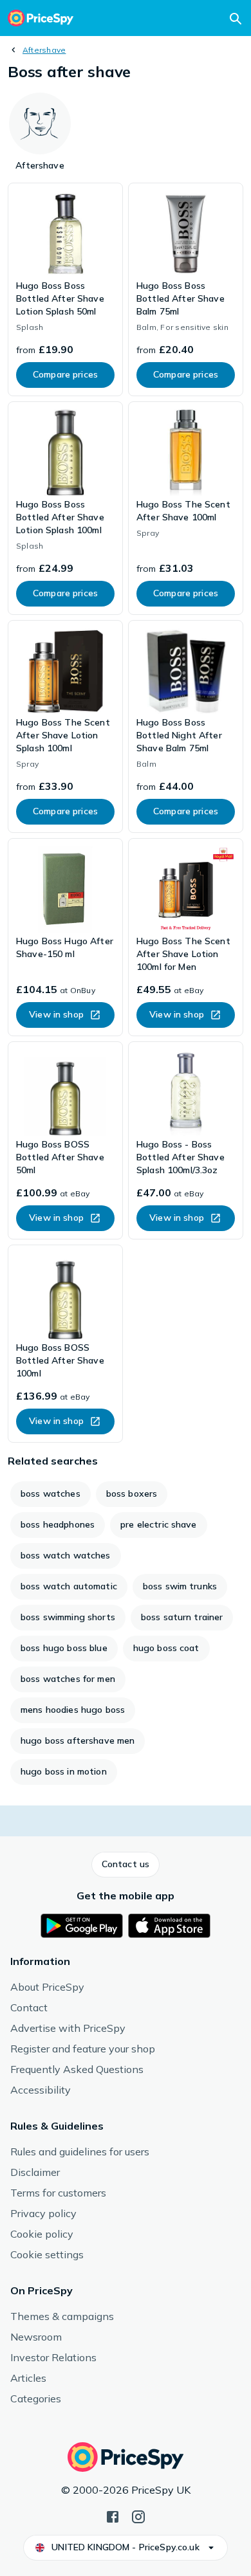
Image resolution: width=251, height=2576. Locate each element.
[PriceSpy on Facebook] (113, 2516)
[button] (126, 1865)
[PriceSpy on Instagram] (138, 2516)
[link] (65, 289)
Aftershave (44, 50)
